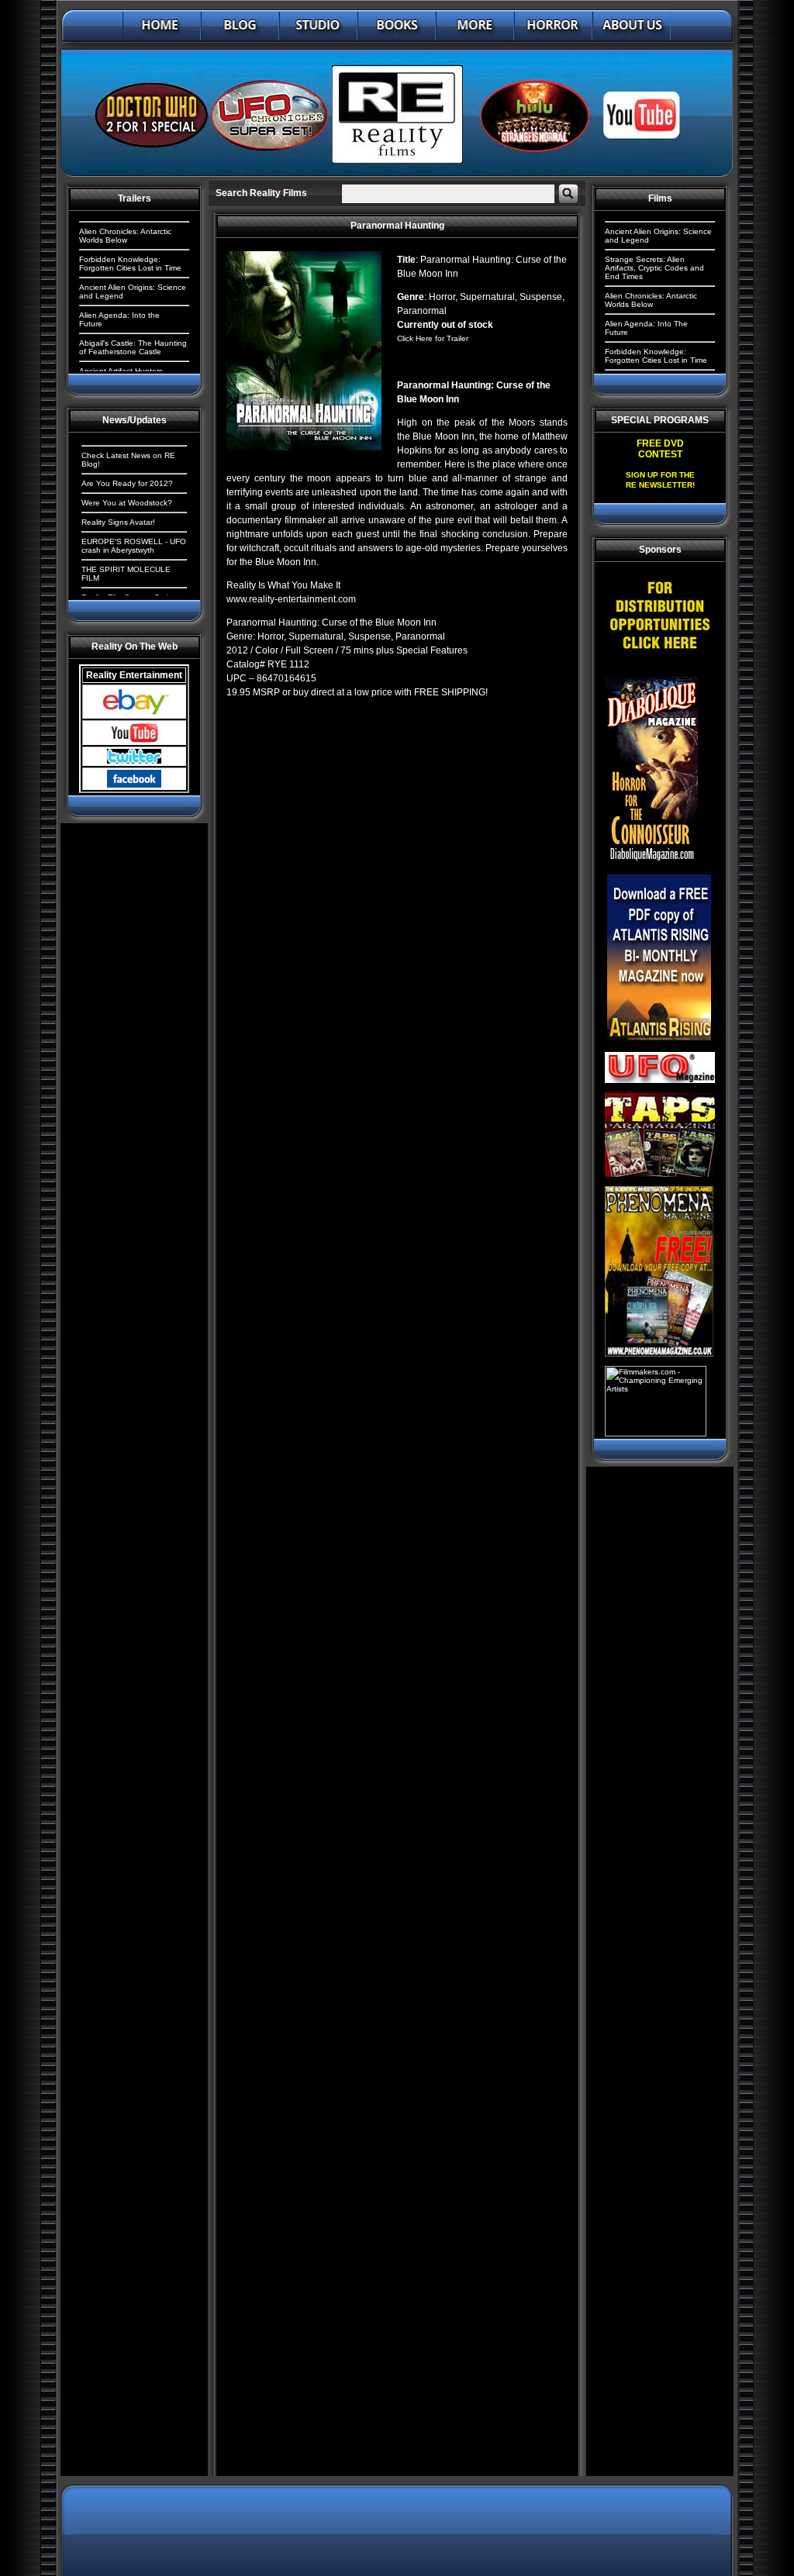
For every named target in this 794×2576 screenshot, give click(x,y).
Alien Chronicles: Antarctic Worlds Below (125, 236)
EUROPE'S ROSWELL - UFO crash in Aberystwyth (134, 546)
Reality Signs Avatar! (118, 522)
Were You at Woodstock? (127, 503)
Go (568, 194)
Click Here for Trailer (433, 338)
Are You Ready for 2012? (127, 483)
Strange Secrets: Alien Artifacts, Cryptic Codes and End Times (654, 268)
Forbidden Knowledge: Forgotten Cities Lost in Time (130, 264)
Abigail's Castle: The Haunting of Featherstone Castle (133, 347)
